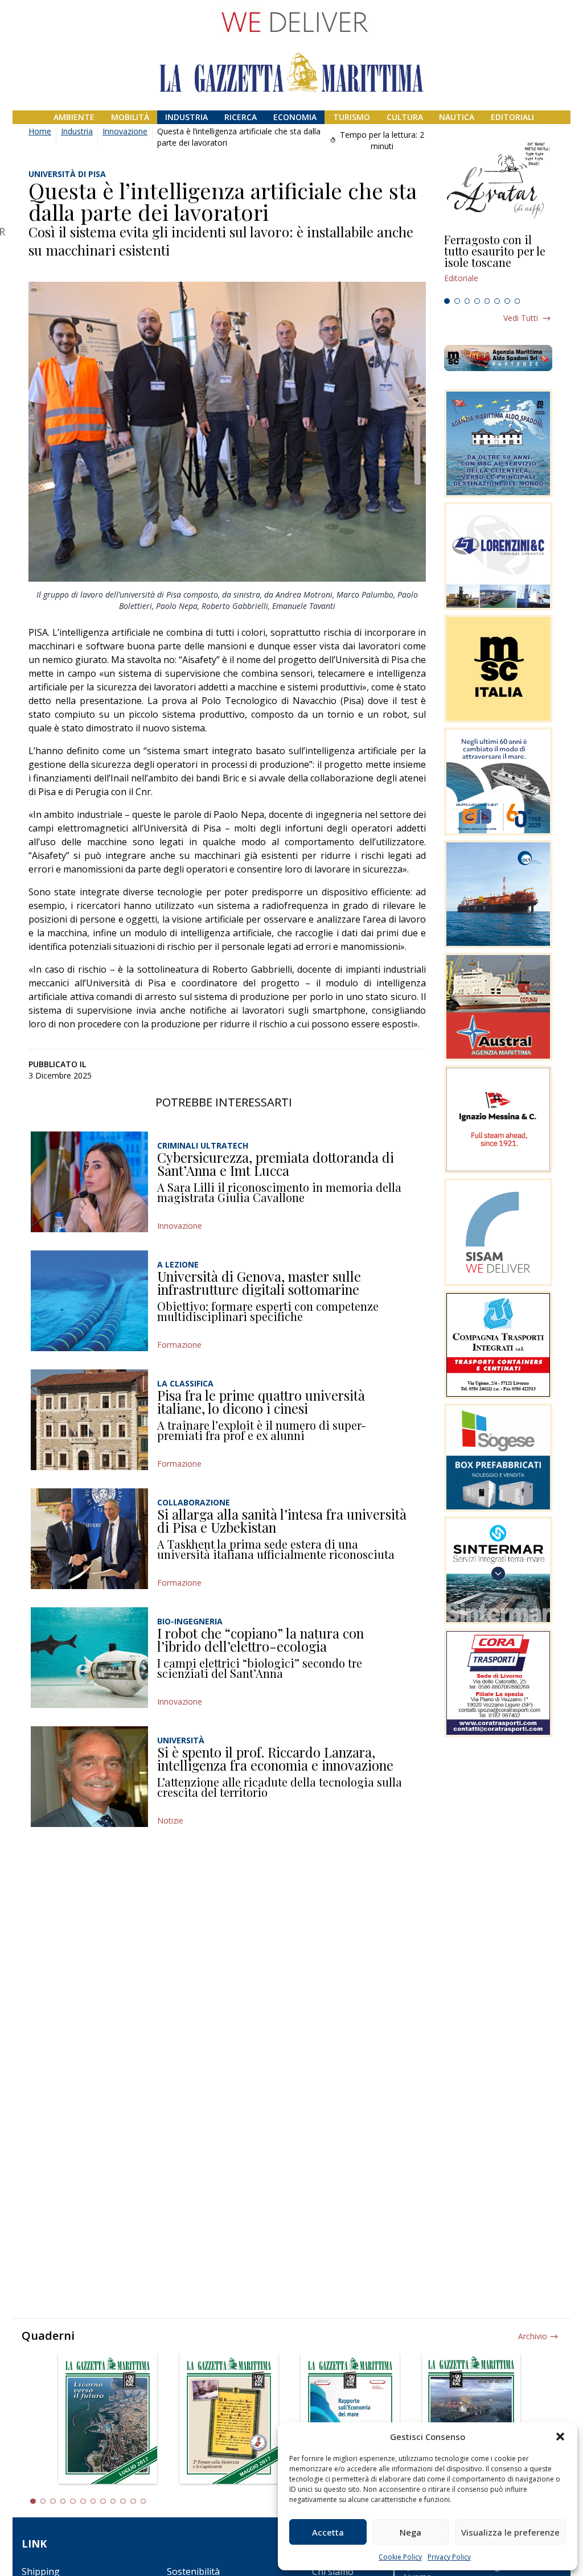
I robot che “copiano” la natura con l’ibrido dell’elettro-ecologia (260, 1640)
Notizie (170, 1820)
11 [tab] (133, 2501)
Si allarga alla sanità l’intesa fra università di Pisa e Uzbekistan (282, 1521)
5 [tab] (487, 301)
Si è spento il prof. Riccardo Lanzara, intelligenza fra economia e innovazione (275, 1759)
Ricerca (241, 117)
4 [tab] (477, 301)
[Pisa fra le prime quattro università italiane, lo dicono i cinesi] (89, 1420)
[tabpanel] (498, 264)
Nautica (457, 117)
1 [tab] (447, 301)
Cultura (405, 117)
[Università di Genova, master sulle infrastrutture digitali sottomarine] (89, 1301)
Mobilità (130, 117)
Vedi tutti (521, 318)
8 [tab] (518, 301)
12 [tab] (143, 2501)
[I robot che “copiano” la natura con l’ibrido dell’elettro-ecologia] (89, 1658)
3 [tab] (467, 301)
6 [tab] (497, 301)
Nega (410, 2532)
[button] (560, 2437)
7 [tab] (507, 301)
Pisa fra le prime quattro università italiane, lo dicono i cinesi (261, 1402)
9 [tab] (113, 2501)
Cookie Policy (400, 2557)
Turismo (352, 117)
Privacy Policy (449, 2557)
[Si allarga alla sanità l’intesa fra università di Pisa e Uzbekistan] (89, 1539)
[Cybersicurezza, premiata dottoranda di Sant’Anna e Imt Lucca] (89, 1182)
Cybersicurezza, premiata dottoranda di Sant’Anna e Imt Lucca (276, 1164)
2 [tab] (457, 301)
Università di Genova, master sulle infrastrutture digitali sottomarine (259, 1283)
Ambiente (74, 117)
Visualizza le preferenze (510, 2532)
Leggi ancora (498, 264)
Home (40, 131)
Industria (186, 117)
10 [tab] (123, 2501)
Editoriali (512, 117)
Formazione (179, 1345)
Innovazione (125, 131)
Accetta (328, 2532)
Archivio (533, 2336)
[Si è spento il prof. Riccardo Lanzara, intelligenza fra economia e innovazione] (89, 1777)
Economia (295, 117)
